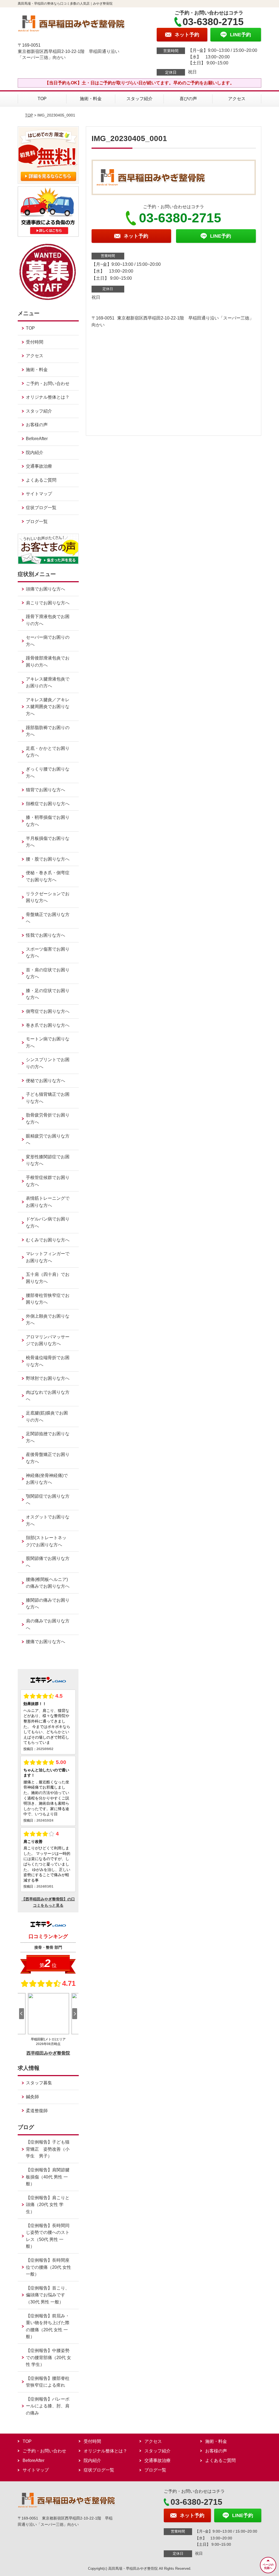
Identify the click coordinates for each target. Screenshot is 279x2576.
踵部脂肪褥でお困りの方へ (48, 731)
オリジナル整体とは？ (48, 397)
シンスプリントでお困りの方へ (48, 1063)
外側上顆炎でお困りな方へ (48, 1320)
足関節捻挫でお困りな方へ (48, 1437)
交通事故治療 (39, 466)
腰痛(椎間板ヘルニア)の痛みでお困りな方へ (48, 1583)
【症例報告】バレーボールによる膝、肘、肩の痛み (48, 2406)
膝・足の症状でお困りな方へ (48, 994)
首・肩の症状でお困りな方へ (48, 973)
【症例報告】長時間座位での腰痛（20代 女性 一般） (48, 2267)
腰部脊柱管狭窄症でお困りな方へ (48, 1299)
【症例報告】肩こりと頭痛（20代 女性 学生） (48, 2205)
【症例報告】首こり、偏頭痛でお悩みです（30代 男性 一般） (48, 2295)
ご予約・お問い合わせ (48, 383)
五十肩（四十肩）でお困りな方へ (48, 1278)
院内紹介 (35, 453)
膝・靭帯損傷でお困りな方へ (48, 821)
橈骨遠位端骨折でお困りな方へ (48, 1361)
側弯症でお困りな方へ (48, 1011)
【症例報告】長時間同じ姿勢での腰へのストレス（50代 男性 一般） (48, 2236)
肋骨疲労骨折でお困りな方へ (48, 1119)
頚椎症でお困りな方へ (48, 804)
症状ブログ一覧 (41, 508)
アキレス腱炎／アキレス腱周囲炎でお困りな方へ (48, 707)
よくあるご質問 (41, 480)
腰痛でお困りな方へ (46, 1642)
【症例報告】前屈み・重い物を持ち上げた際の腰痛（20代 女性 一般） (48, 2326)
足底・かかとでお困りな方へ (48, 752)
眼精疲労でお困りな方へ (48, 1140)
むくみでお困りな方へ (48, 1240)
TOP (42, 99)
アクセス (237, 99)
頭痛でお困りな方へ (46, 589)
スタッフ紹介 (139, 99)
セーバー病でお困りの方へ (48, 641)
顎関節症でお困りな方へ (48, 1500)
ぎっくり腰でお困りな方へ (48, 773)
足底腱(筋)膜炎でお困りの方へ (47, 1417)
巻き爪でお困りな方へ (48, 1025)
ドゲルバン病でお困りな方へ (48, 1223)
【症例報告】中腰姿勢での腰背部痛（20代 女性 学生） (48, 2357)
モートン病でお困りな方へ (48, 1042)
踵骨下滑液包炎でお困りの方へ (48, 620)
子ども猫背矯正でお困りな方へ (48, 1098)
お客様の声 (37, 425)
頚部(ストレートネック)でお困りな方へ (46, 1541)
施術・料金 (91, 99)
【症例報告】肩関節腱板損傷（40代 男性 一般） (48, 2177)
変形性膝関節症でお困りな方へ (48, 1160)
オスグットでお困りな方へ (48, 1520)
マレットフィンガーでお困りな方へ (48, 1257)
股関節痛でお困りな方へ (48, 1562)
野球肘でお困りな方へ (48, 1378)
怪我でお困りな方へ (46, 935)
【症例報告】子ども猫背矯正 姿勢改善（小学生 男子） (48, 2149)
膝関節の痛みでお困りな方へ (48, 1604)
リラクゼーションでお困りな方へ (48, 897)
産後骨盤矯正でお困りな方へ (48, 1458)
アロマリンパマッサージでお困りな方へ (48, 1340)
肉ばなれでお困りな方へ (48, 1396)
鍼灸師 (32, 2097)
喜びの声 (188, 99)
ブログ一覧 (37, 522)
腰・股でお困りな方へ (48, 859)
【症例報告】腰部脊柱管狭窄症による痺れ (48, 2382)
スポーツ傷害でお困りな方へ (48, 953)
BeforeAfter (37, 439)
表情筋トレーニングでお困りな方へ (48, 1202)
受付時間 (35, 342)
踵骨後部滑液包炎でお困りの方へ (48, 662)
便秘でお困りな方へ (46, 1081)
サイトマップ (39, 494)
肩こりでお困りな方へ (48, 603)
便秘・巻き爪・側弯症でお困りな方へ (48, 876)
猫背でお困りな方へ (46, 790)
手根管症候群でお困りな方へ (48, 1181)
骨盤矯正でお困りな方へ (48, 918)
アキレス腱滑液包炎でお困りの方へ (48, 683)
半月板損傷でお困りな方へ (48, 842)
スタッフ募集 (39, 2083)
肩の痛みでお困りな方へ (48, 1624)
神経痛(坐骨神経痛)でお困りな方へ (47, 1479)
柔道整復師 (37, 2111)
